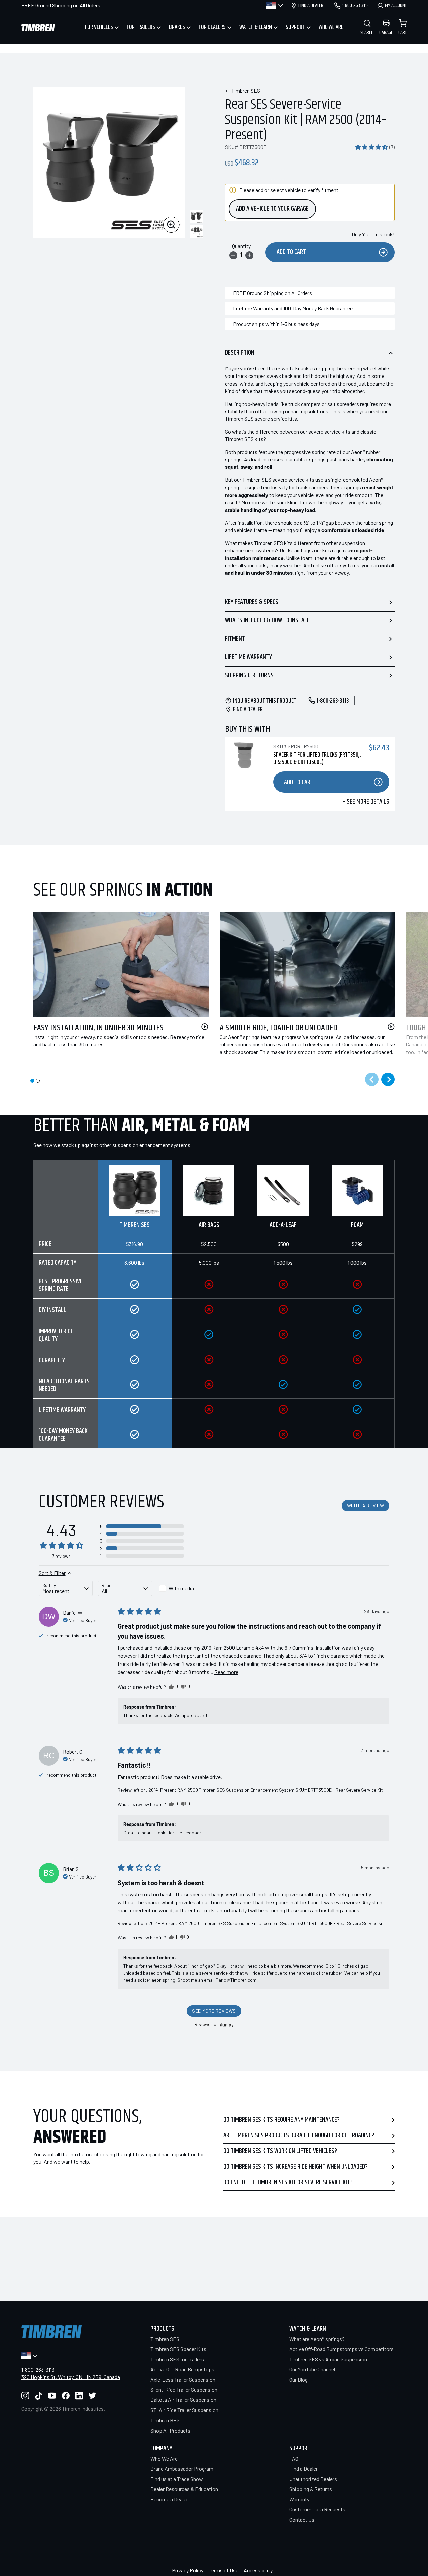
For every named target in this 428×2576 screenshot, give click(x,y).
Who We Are (164, 2458)
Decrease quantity (233, 255)
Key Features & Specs (252, 602)
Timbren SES (246, 90)
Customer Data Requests (317, 2509)
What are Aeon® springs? (317, 2339)
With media (181, 1588)
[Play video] (205, 1027)
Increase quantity (249, 255)
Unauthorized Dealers (313, 2479)
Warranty (299, 2499)
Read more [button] (226, 1672)
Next (388, 1079)
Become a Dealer (169, 2499)
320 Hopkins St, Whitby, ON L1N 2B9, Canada (71, 2377)
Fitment (235, 639)
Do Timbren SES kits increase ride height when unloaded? (296, 2167)
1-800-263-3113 (38, 2370)
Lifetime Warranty (248, 657)
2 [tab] (38, 1081)
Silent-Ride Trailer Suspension (184, 2390)
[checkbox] (184, 1588)
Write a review (366, 1506)
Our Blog (298, 2380)
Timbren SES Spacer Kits (178, 2349)
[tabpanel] (116, 988)
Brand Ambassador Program (182, 2468)
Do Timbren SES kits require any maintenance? (282, 2120)
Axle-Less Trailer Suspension (183, 2380)
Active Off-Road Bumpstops (182, 2369)
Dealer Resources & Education (184, 2489)
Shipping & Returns (249, 676)
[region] (214, 1304)
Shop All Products (170, 2430)
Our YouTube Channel (312, 2369)
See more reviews (214, 2011)
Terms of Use (224, 2570)
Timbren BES (165, 2420)
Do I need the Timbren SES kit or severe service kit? (288, 2183)
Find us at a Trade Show (177, 2479)
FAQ (294, 2458)
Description (240, 353)
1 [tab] (32, 1081)
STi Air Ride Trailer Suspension (184, 2410)
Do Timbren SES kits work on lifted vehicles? (280, 2151)
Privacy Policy (188, 2570)
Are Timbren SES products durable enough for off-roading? (299, 2135)
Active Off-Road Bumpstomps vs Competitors (341, 2349)
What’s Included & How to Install (267, 620)
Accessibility (258, 2570)
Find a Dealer (303, 2468)
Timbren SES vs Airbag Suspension (328, 2359)
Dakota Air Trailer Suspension (183, 2400)
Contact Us (302, 2520)
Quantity (241, 246)
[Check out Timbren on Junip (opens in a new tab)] (226, 2025)
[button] (375, 147)
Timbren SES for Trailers (177, 2359)
